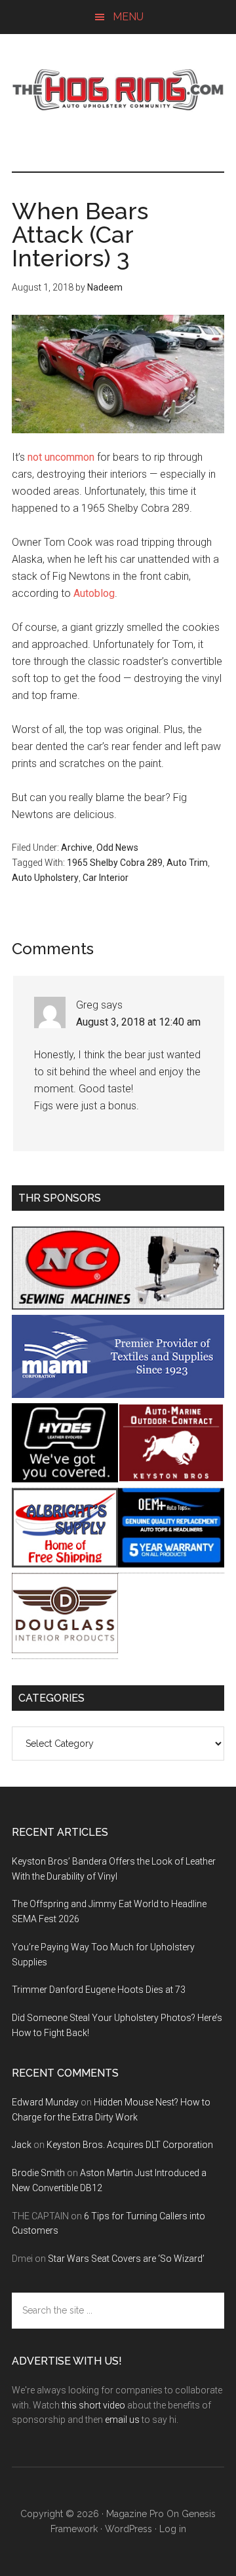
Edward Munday (45, 2102)
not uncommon (61, 457)
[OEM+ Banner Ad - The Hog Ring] (171, 1564)
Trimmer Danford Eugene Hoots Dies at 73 (99, 1990)
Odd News (117, 848)
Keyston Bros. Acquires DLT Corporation (130, 2145)
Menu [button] (128, 17)
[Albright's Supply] (65, 1564)
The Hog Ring (118, 90)
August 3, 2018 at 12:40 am (138, 1022)
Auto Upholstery (45, 878)
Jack (22, 2145)
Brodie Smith (38, 2173)
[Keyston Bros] (171, 1479)
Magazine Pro (135, 2514)
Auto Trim (187, 863)
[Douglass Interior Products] (65, 1650)
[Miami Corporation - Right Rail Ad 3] (118, 1394)
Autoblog (94, 593)
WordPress (128, 2529)
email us (122, 2420)
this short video (93, 2405)
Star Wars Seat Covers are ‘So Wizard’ (126, 2259)
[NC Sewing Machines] (118, 1306)
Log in (173, 2529)
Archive (77, 848)
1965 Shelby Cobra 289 (115, 863)
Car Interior (106, 878)
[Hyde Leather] (65, 1479)
